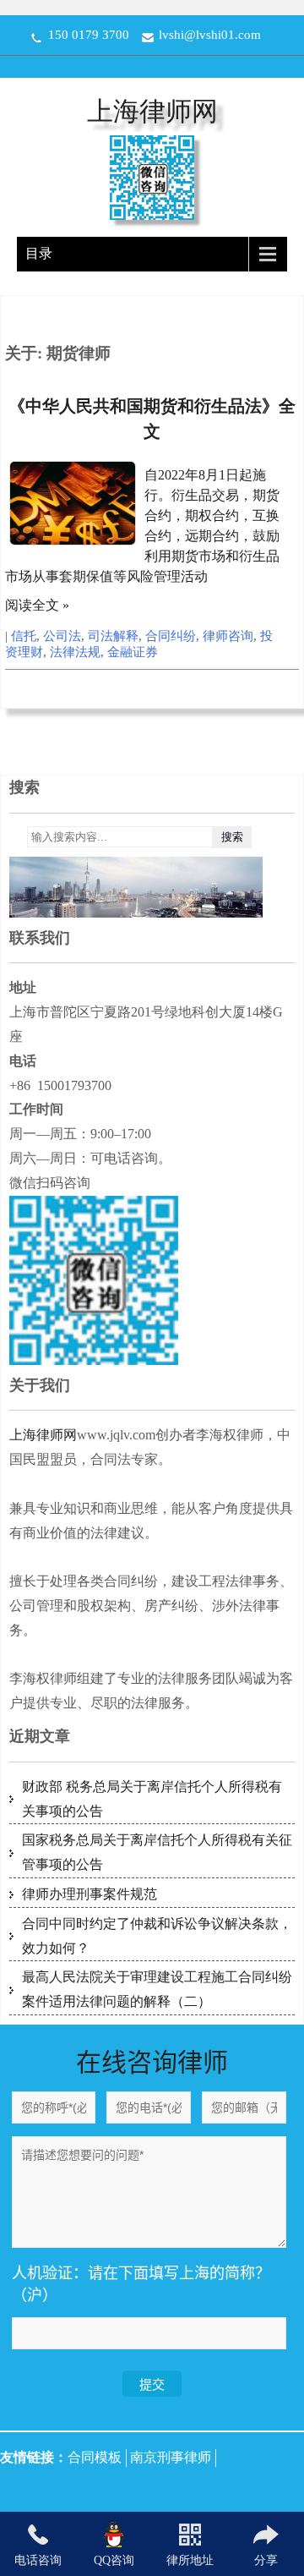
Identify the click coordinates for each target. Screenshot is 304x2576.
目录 (39, 253)
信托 (24, 636)
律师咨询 (228, 636)
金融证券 (133, 652)
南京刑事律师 (171, 2457)
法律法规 (75, 652)
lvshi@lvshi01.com (210, 35)
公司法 (62, 636)
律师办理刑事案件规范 (90, 1894)
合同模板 (95, 2457)
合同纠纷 (171, 636)
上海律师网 (152, 111)
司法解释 (113, 636)
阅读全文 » (37, 605)
